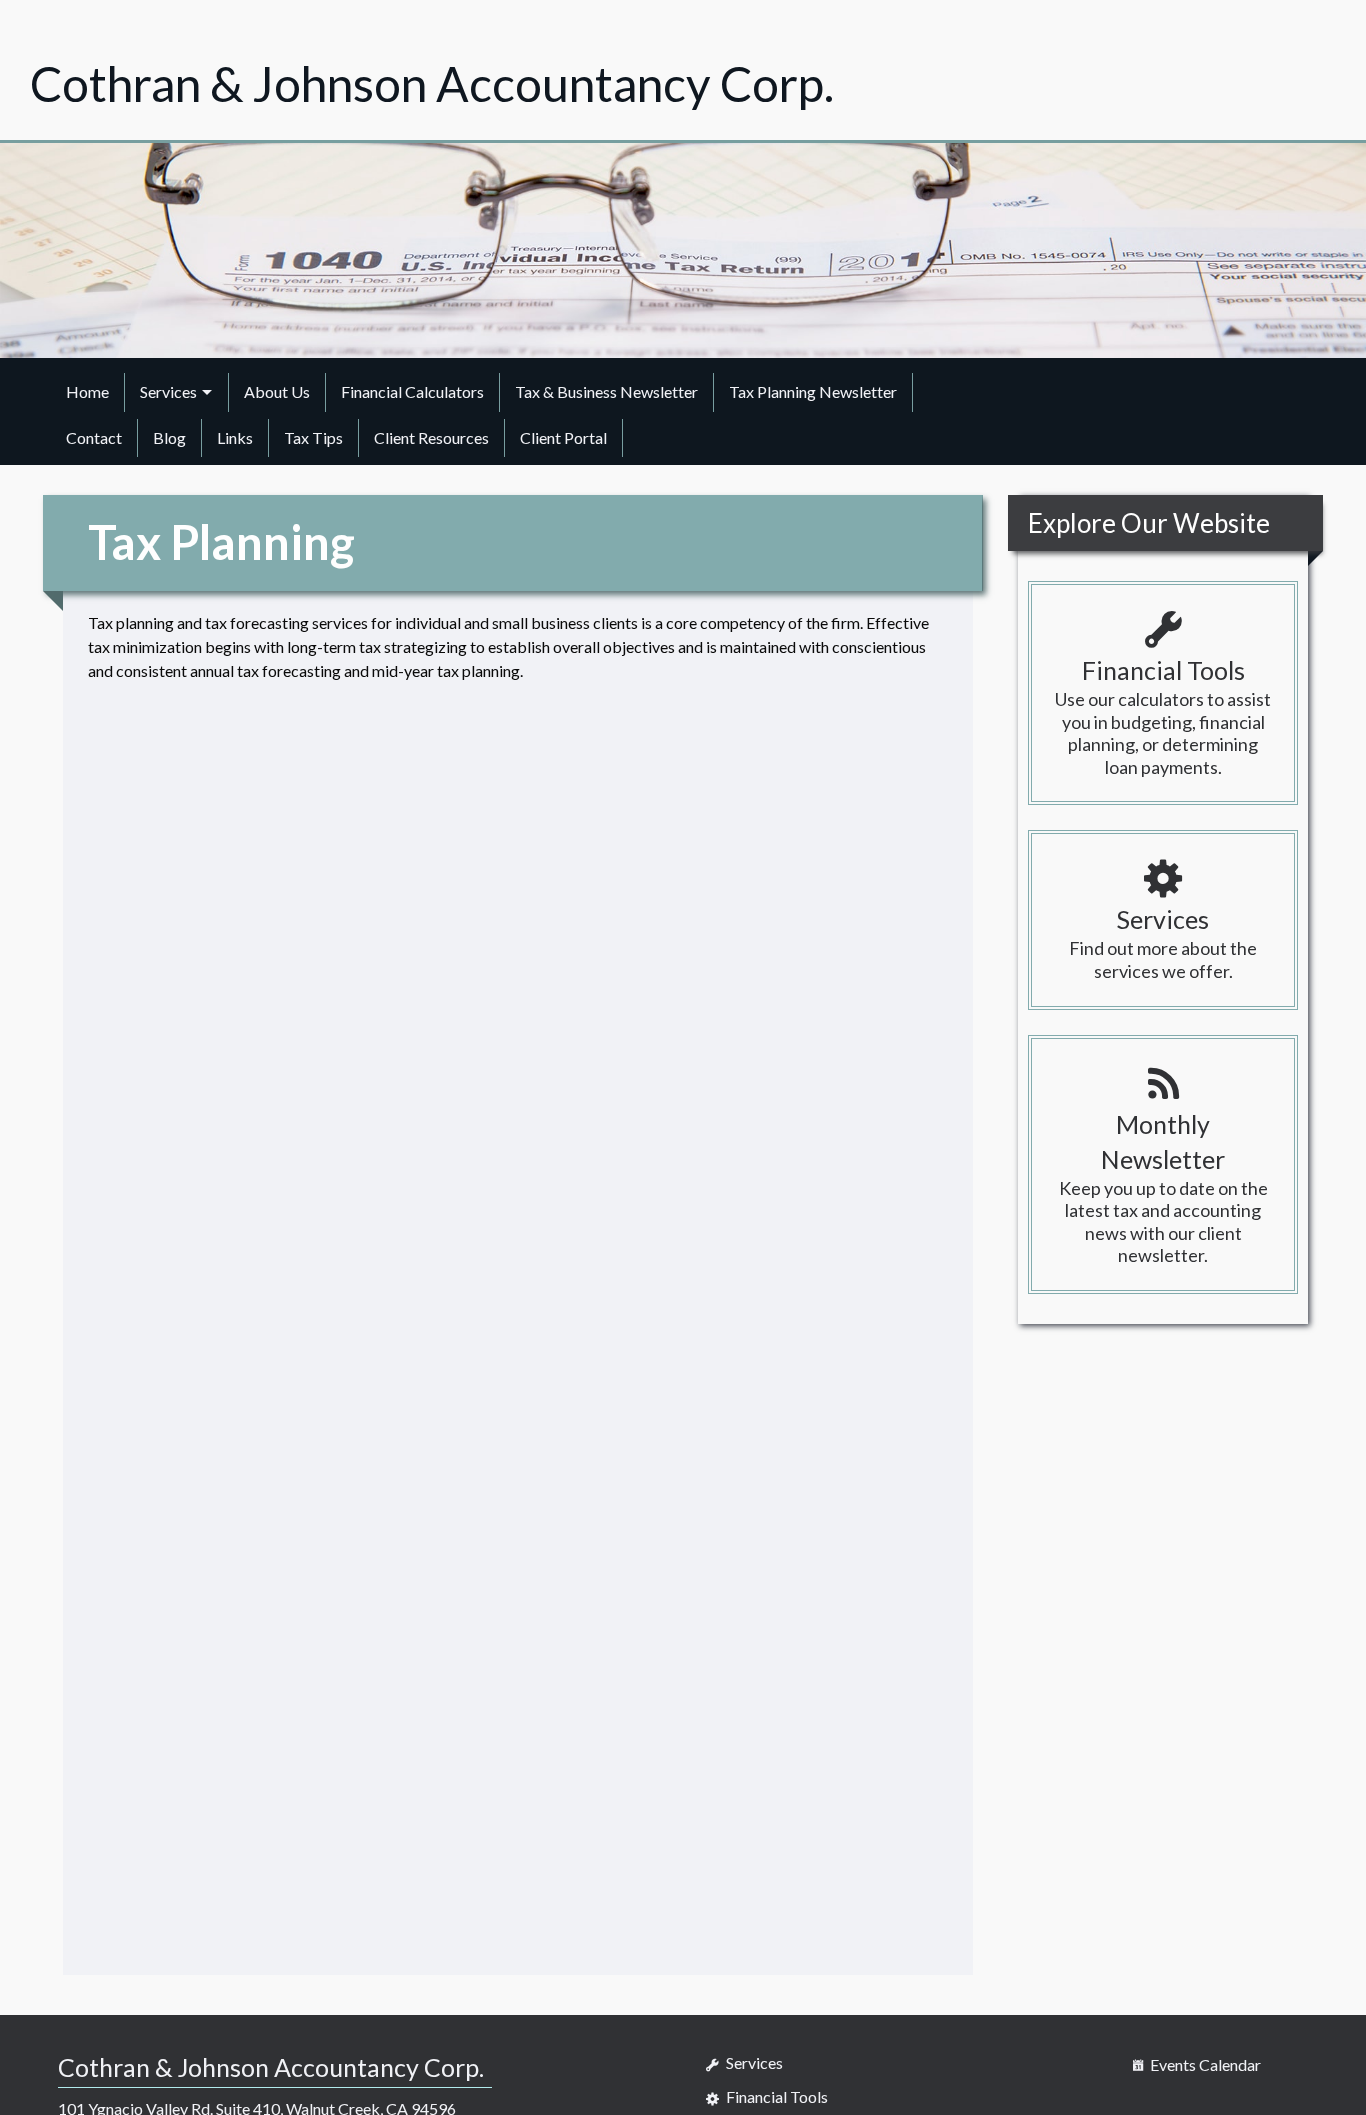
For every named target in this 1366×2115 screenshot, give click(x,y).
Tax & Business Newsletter (606, 391)
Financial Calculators (412, 391)
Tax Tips (313, 437)
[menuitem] (88, 392)
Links (235, 437)
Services (168, 391)
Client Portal (563, 437)
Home (87, 391)
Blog (169, 437)
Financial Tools (775, 2096)
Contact (94, 437)
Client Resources (431, 437)
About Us (277, 391)
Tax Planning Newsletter (813, 391)
